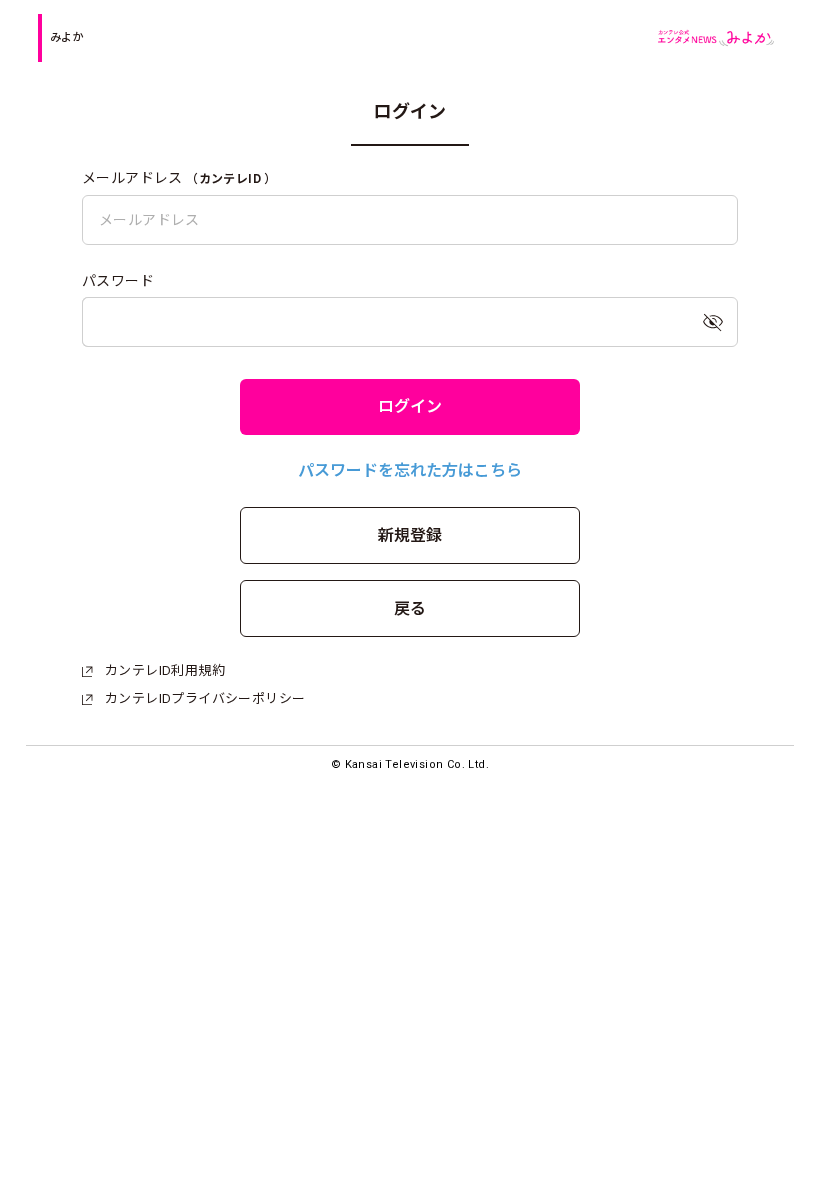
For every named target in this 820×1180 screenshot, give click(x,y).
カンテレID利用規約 (165, 670)
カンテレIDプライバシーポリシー (205, 698)
